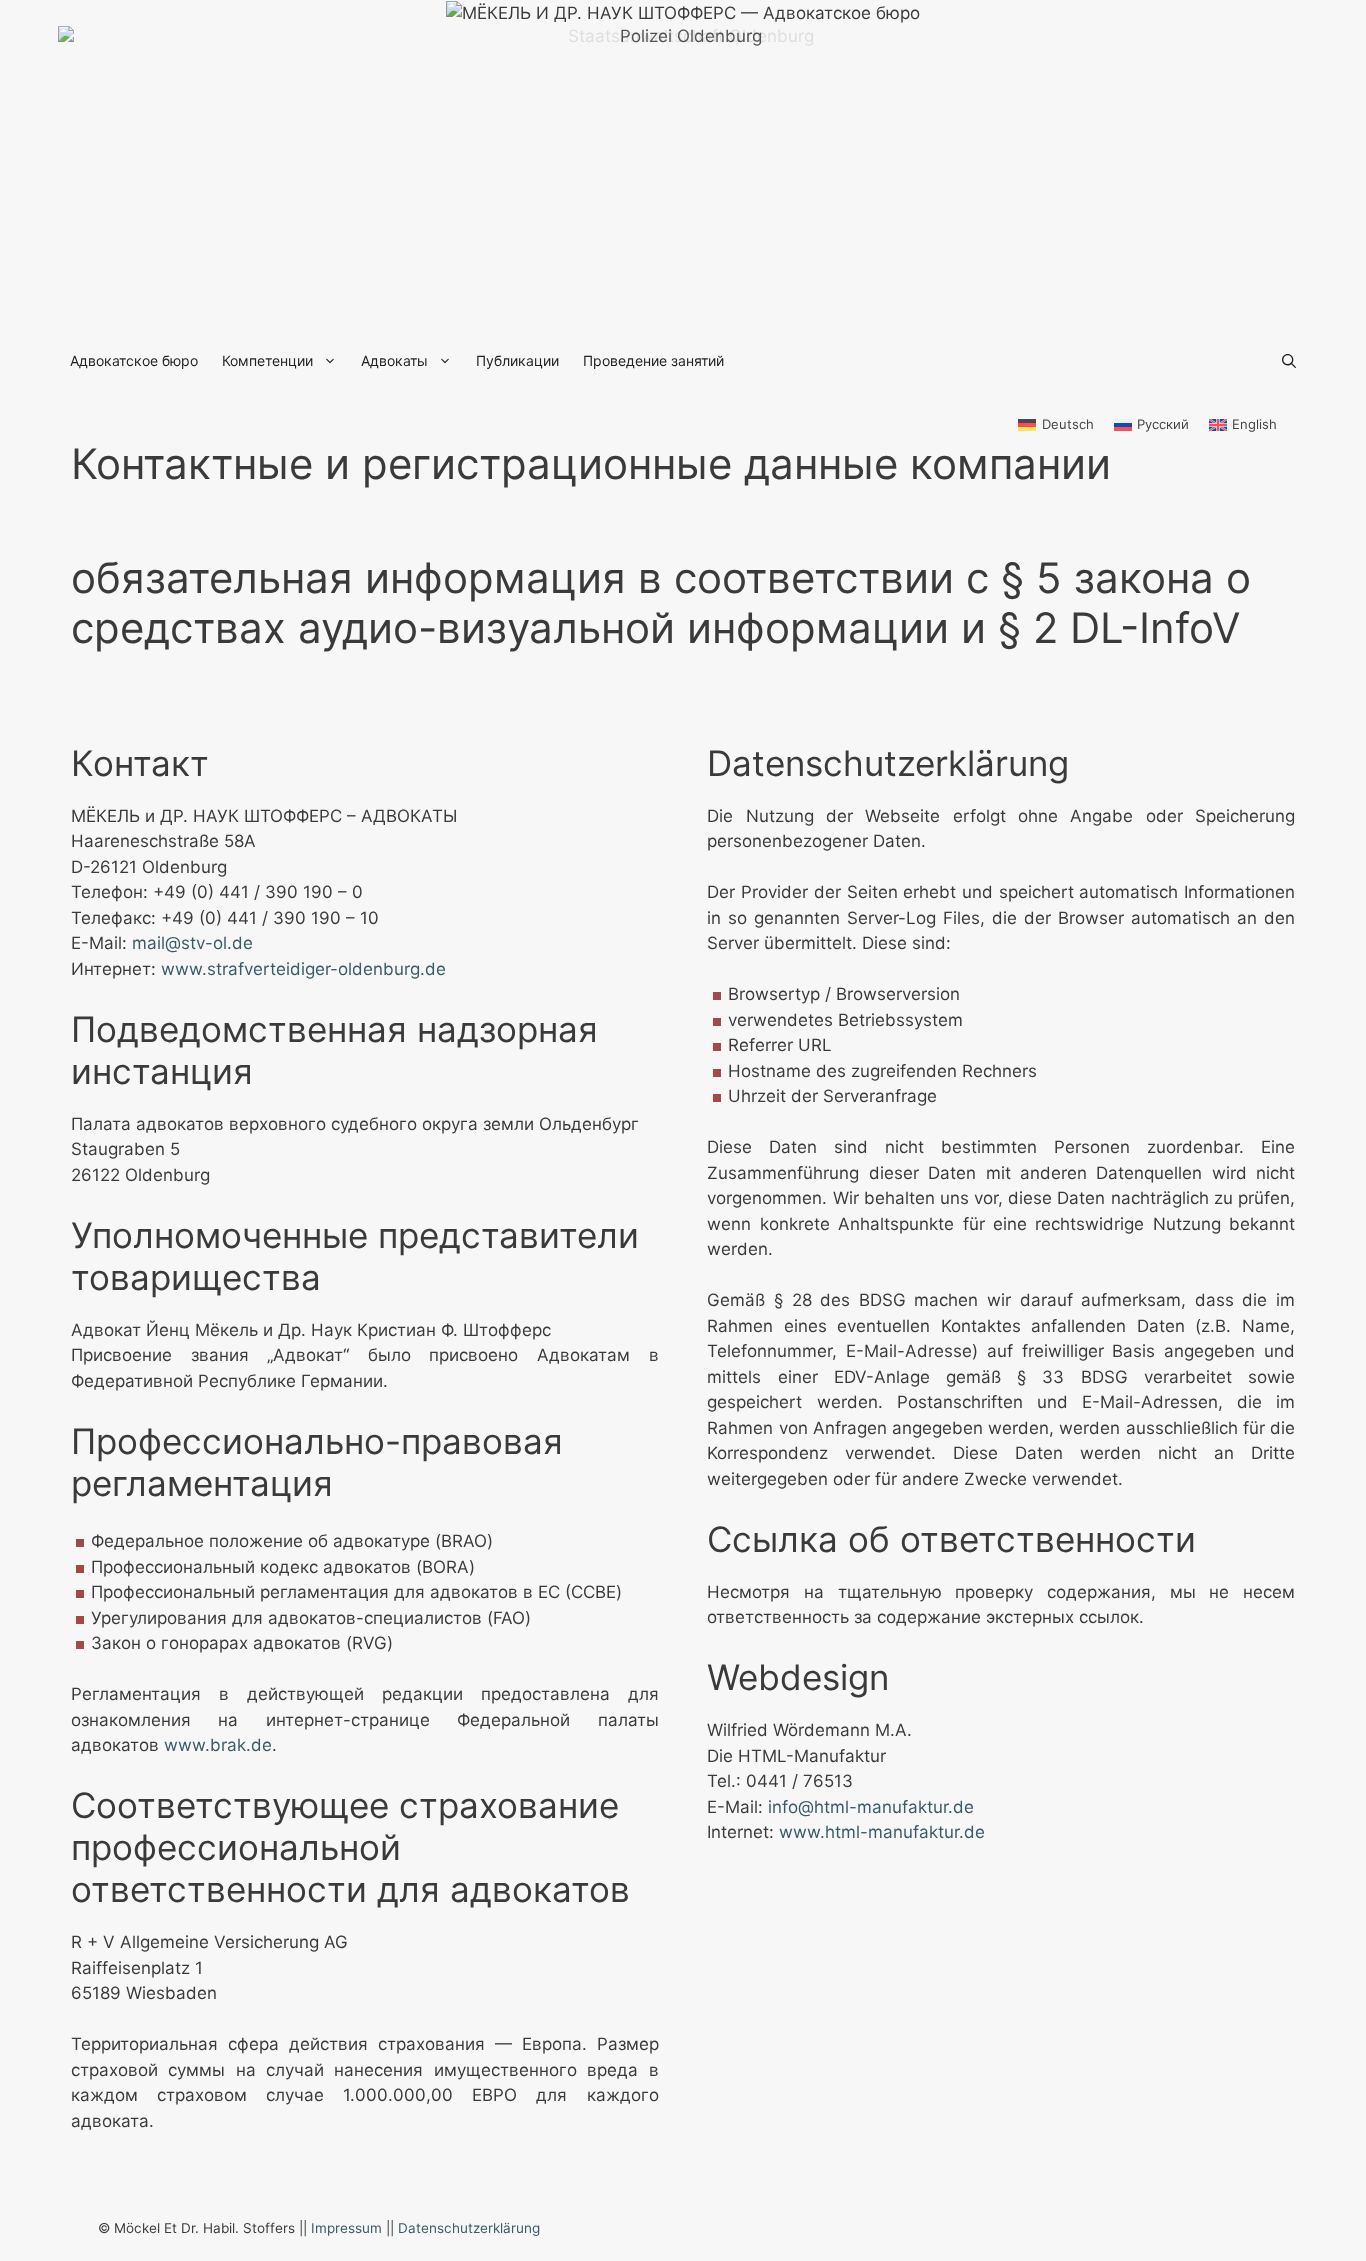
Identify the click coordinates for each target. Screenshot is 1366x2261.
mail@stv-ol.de (192, 943)
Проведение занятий (653, 360)
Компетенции (267, 360)
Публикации (517, 360)
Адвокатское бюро (134, 360)
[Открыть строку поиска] (1289, 361)
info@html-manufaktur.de (871, 1807)
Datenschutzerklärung (469, 2228)
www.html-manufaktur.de (882, 1832)
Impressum (346, 2228)
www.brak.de (218, 1745)
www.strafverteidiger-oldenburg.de (303, 969)
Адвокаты (394, 360)
